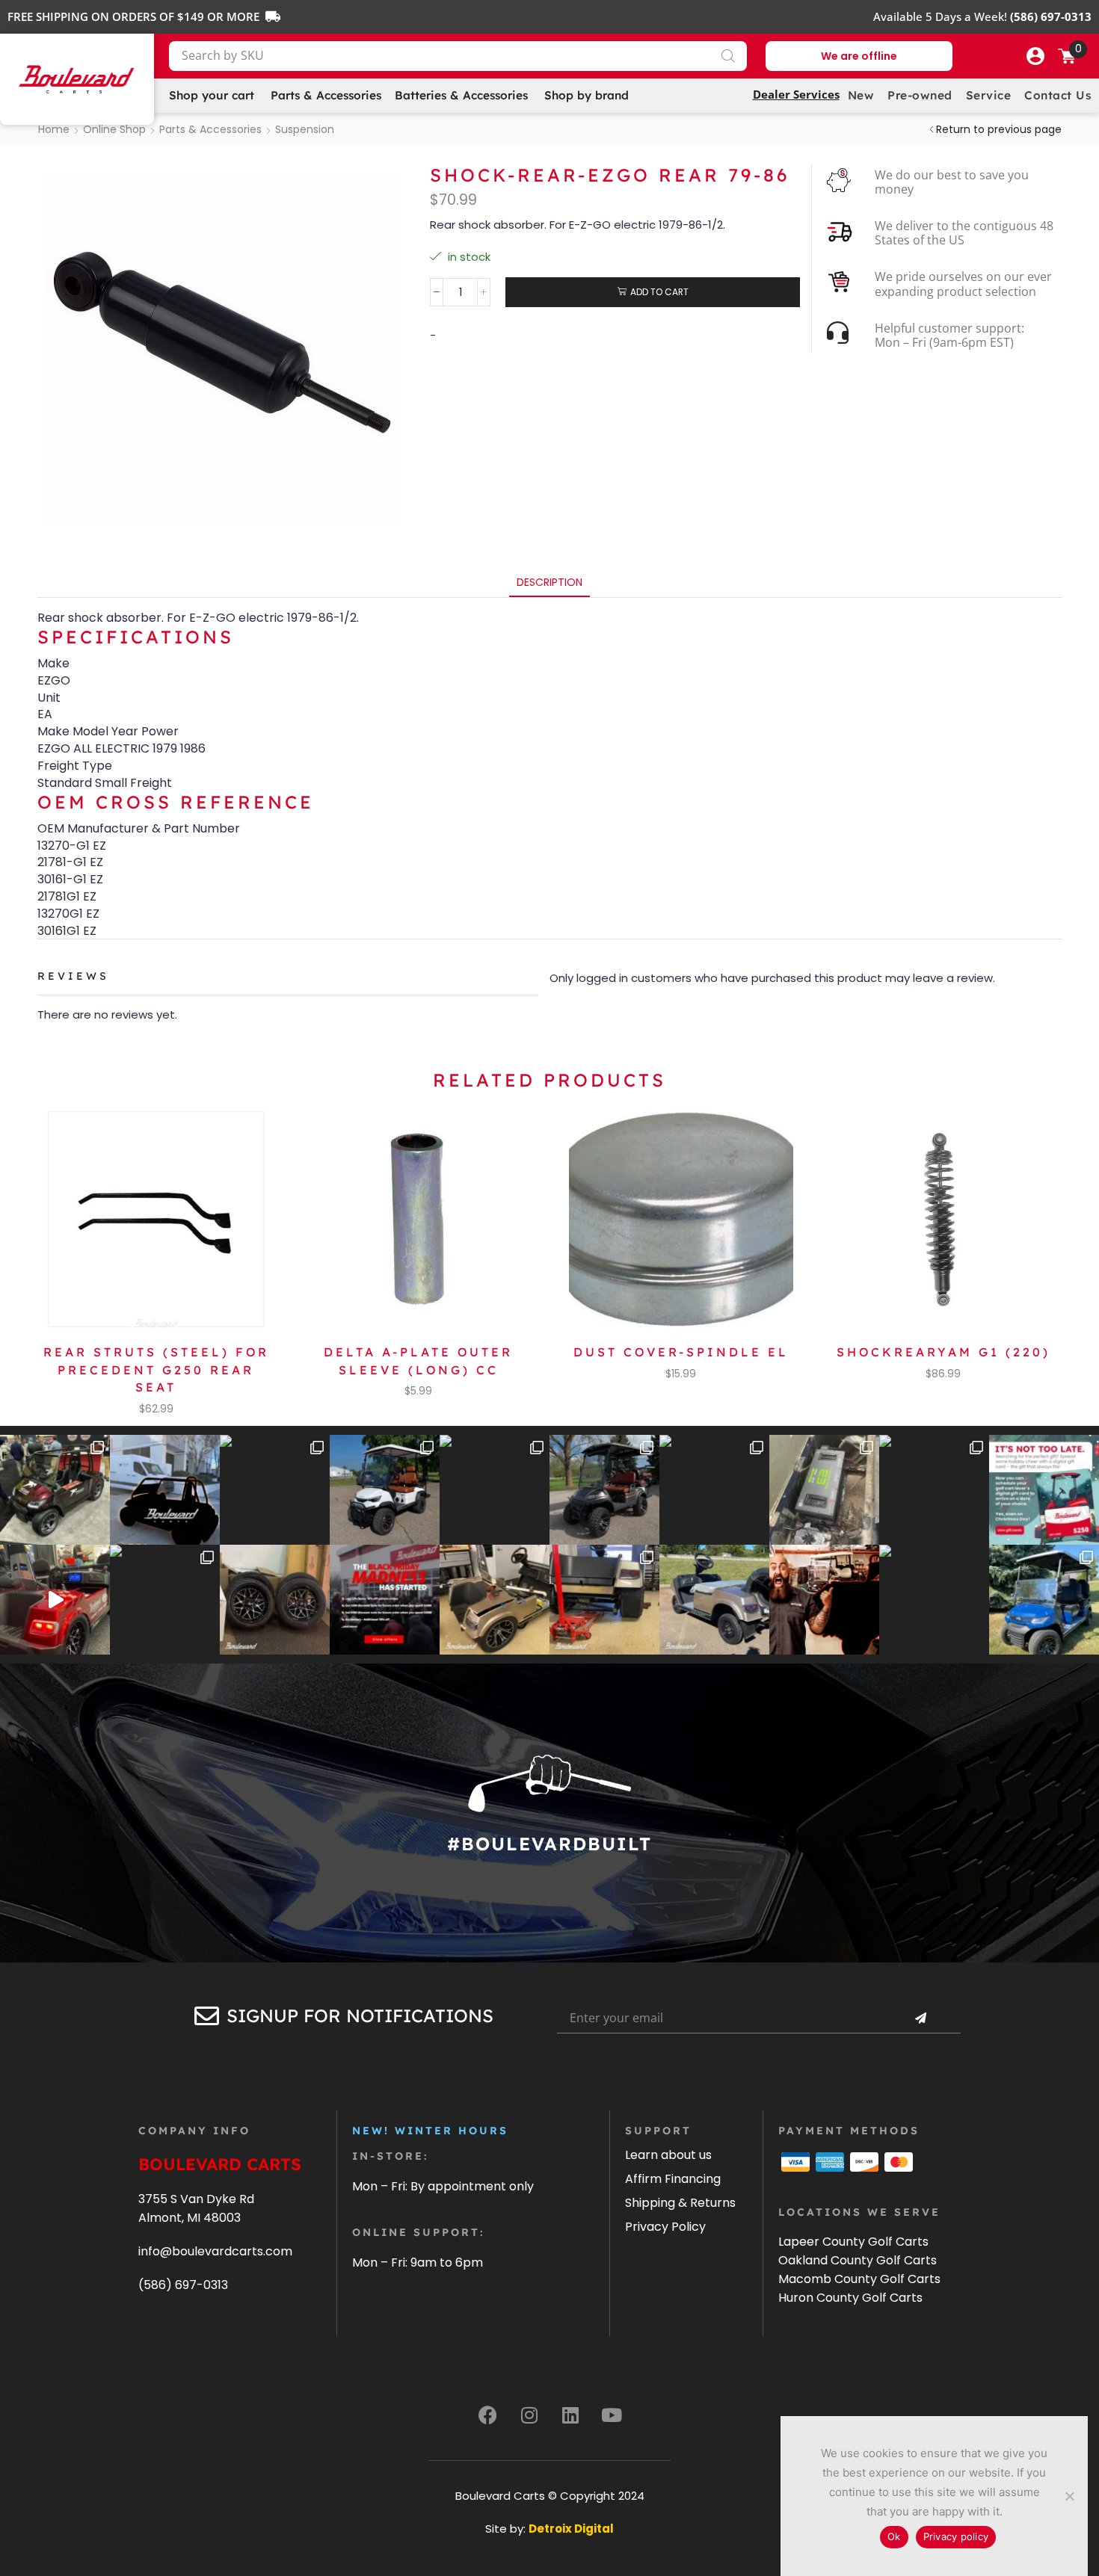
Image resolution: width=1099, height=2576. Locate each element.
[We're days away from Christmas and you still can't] (1044, 1490)
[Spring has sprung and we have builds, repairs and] (714, 1490)
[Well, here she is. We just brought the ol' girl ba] (714, 1600)
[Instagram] (529, 2415)
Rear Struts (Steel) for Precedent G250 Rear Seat (156, 1370)
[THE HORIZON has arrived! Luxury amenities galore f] (1044, 1600)
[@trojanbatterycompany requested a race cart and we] (55, 1490)
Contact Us (1058, 95)
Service (989, 95)
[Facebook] (488, 2415)
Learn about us (668, 2155)
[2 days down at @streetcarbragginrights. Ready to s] (495, 1490)
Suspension (305, 129)
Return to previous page (999, 129)
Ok (894, 2536)
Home (54, 129)
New (861, 95)
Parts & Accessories (210, 129)
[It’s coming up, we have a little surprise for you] (165, 1490)
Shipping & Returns (680, 2203)
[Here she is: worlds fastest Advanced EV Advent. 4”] (165, 1600)
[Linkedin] (570, 2415)
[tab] (549, 583)
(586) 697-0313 (183, 2285)
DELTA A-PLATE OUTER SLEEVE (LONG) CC (418, 1361)
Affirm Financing (673, 2179)
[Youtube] (612, 2415)
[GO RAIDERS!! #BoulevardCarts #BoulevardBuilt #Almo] (934, 1600)
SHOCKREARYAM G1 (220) (943, 1352)
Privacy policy (956, 2536)
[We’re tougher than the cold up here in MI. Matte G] (275, 1490)
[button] (1035, 56)
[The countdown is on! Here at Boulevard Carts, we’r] (824, 1600)
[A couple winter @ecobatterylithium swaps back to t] (824, 1490)
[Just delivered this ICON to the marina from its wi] (604, 1490)
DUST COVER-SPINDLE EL (681, 1352)
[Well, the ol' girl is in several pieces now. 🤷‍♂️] (495, 1600)
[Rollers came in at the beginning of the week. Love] (275, 1600)
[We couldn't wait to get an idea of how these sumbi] (604, 1600)
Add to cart (659, 292)
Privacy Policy (665, 2227)
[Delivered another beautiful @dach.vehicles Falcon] (385, 1490)
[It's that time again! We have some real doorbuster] (385, 1600)
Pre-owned (920, 95)
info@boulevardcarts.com (215, 2251)
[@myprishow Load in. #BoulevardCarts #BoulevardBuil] (55, 1600)
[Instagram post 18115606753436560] (934, 1490)
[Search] (728, 56)
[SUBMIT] (920, 2019)
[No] (1069, 2496)
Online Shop (114, 129)
